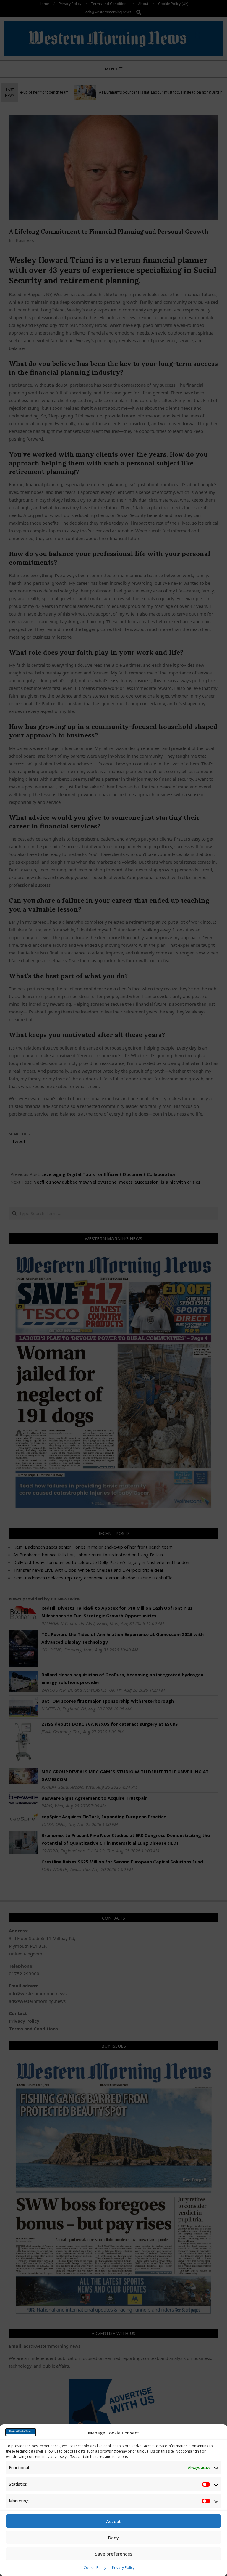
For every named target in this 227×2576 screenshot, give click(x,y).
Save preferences (114, 2554)
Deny (113, 2538)
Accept (113, 2521)
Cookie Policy (95, 2568)
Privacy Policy (123, 2568)
